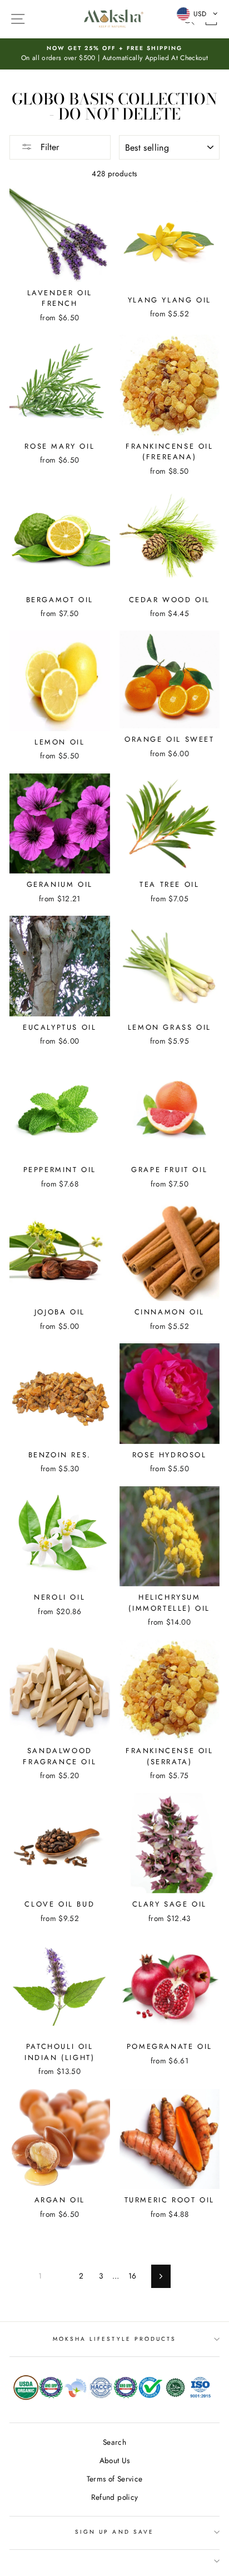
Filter (48, 147)
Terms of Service (114, 2479)
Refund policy (114, 2497)
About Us (115, 2460)
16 (133, 2276)
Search (114, 2442)
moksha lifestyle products (115, 2339)
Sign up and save (114, 2532)
